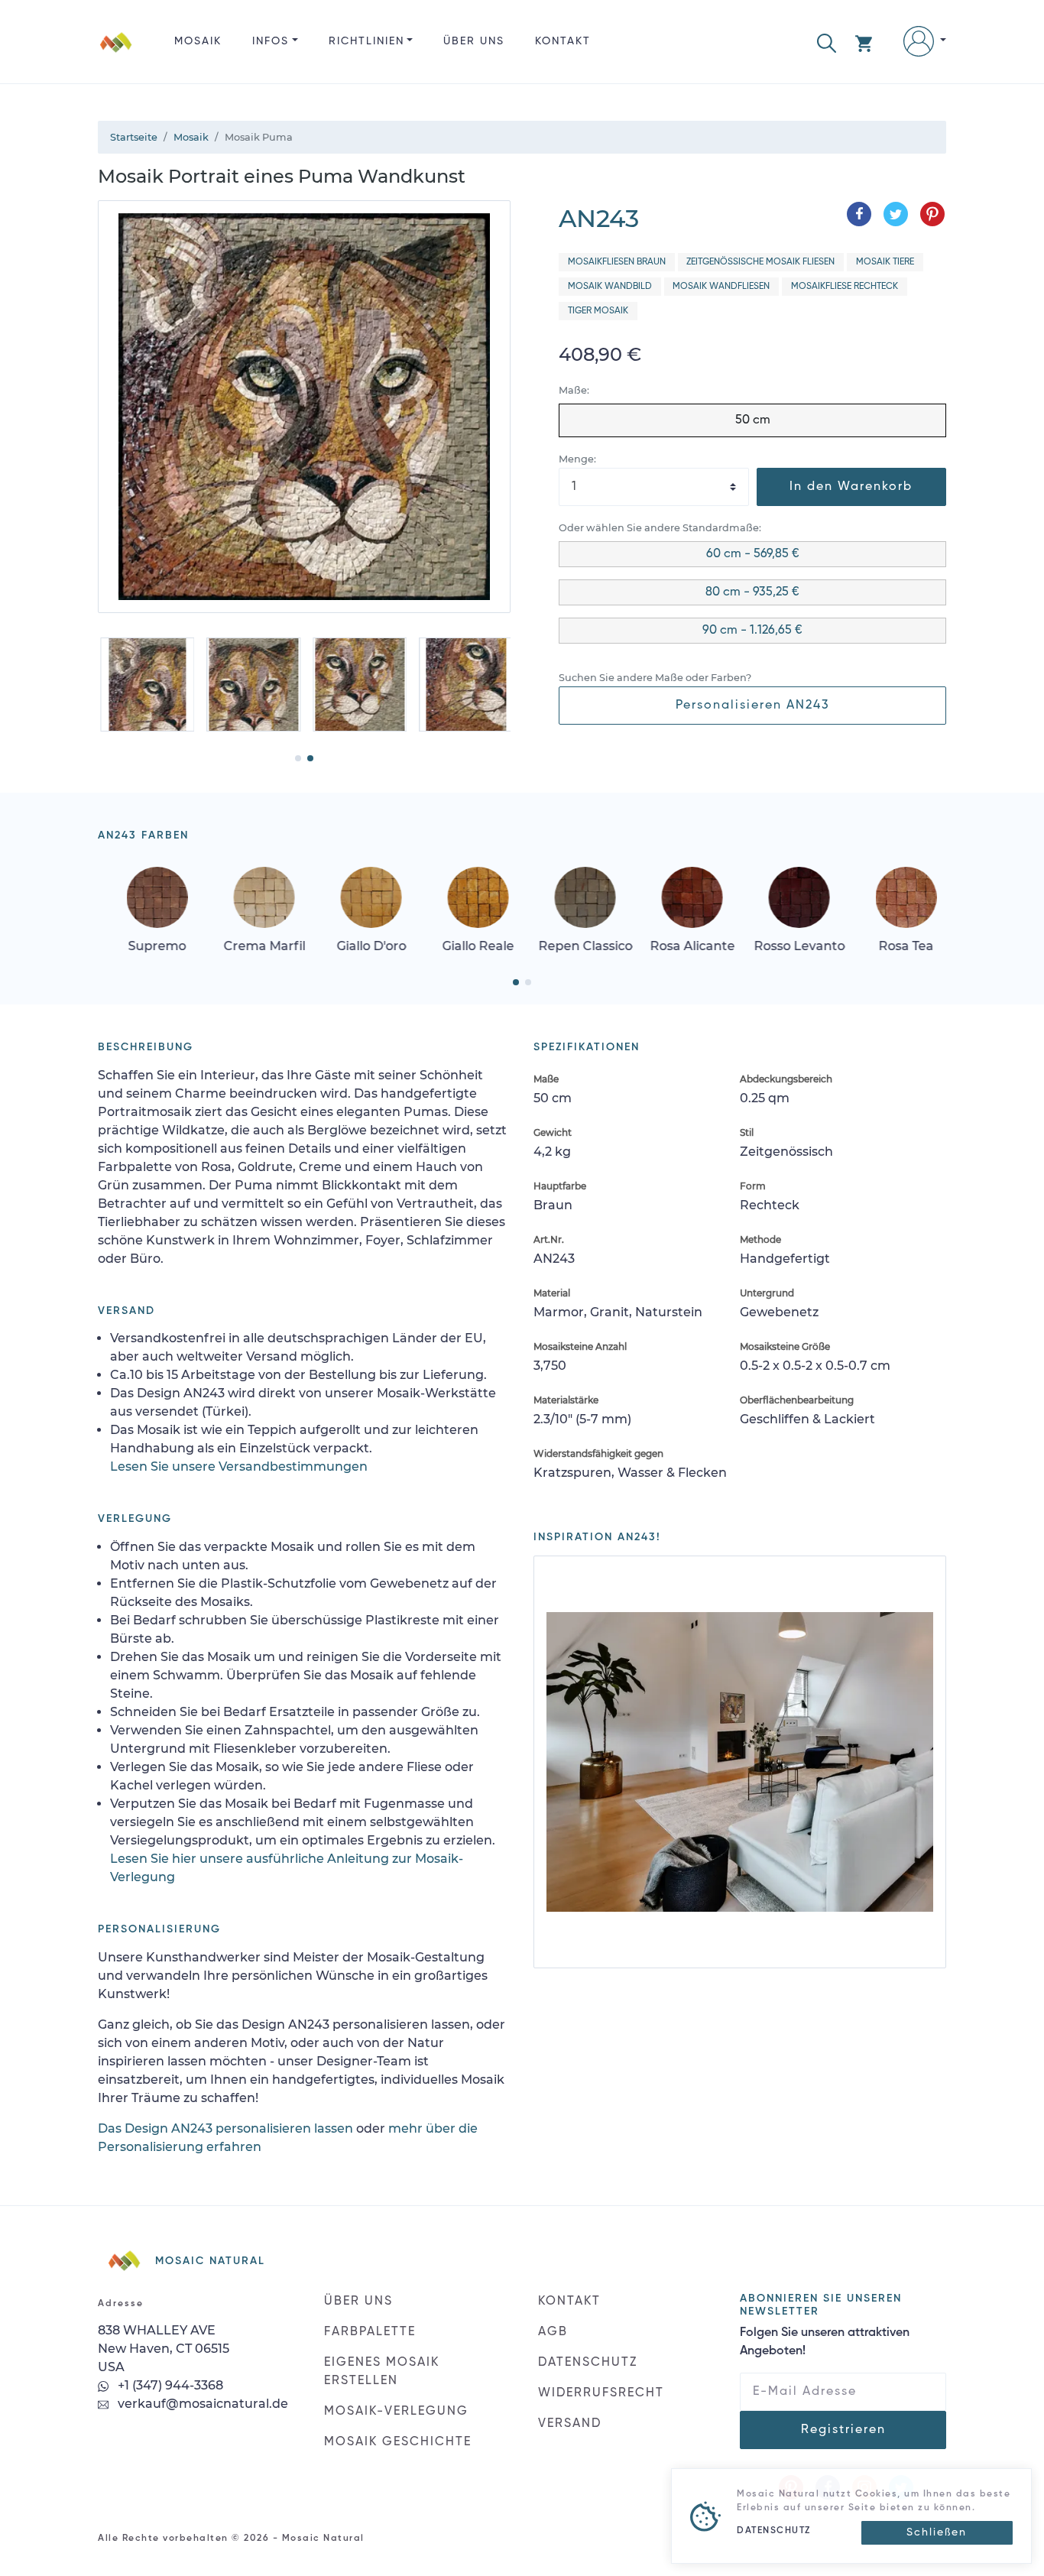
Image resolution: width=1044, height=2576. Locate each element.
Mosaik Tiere (885, 262)
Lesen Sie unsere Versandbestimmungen (239, 1466)
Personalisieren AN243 (753, 706)
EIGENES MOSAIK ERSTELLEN (382, 2372)
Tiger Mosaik (598, 311)
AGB (553, 2332)
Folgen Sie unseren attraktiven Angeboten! (825, 2342)
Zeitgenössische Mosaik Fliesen (760, 262)
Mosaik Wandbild (610, 287)
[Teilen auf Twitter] (896, 214)
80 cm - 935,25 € (752, 592)
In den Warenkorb (851, 487)
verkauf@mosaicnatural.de (201, 2404)
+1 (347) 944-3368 (169, 2385)
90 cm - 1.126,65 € (752, 631)
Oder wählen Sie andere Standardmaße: (660, 528)
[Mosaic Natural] (116, 54)
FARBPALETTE (370, 2332)
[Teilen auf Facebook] (859, 214)
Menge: (577, 459)
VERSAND (570, 2424)
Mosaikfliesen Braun (617, 262)
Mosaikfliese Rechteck (845, 287)
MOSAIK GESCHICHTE (398, 2442)
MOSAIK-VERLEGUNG (396, 2412)
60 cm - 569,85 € (753, 554)
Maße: (574, 390)
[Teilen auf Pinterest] (932, 214)
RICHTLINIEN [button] (366, 41)
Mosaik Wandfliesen (721, 287)
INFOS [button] (271, 41)
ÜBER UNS (474, 41)
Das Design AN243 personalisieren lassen (225, 2128)
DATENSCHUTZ (588, 2363)
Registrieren (843, 2430)
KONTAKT (563, 41)
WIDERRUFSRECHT (601, 2393)
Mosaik (198, 41)
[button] (827, 42)
